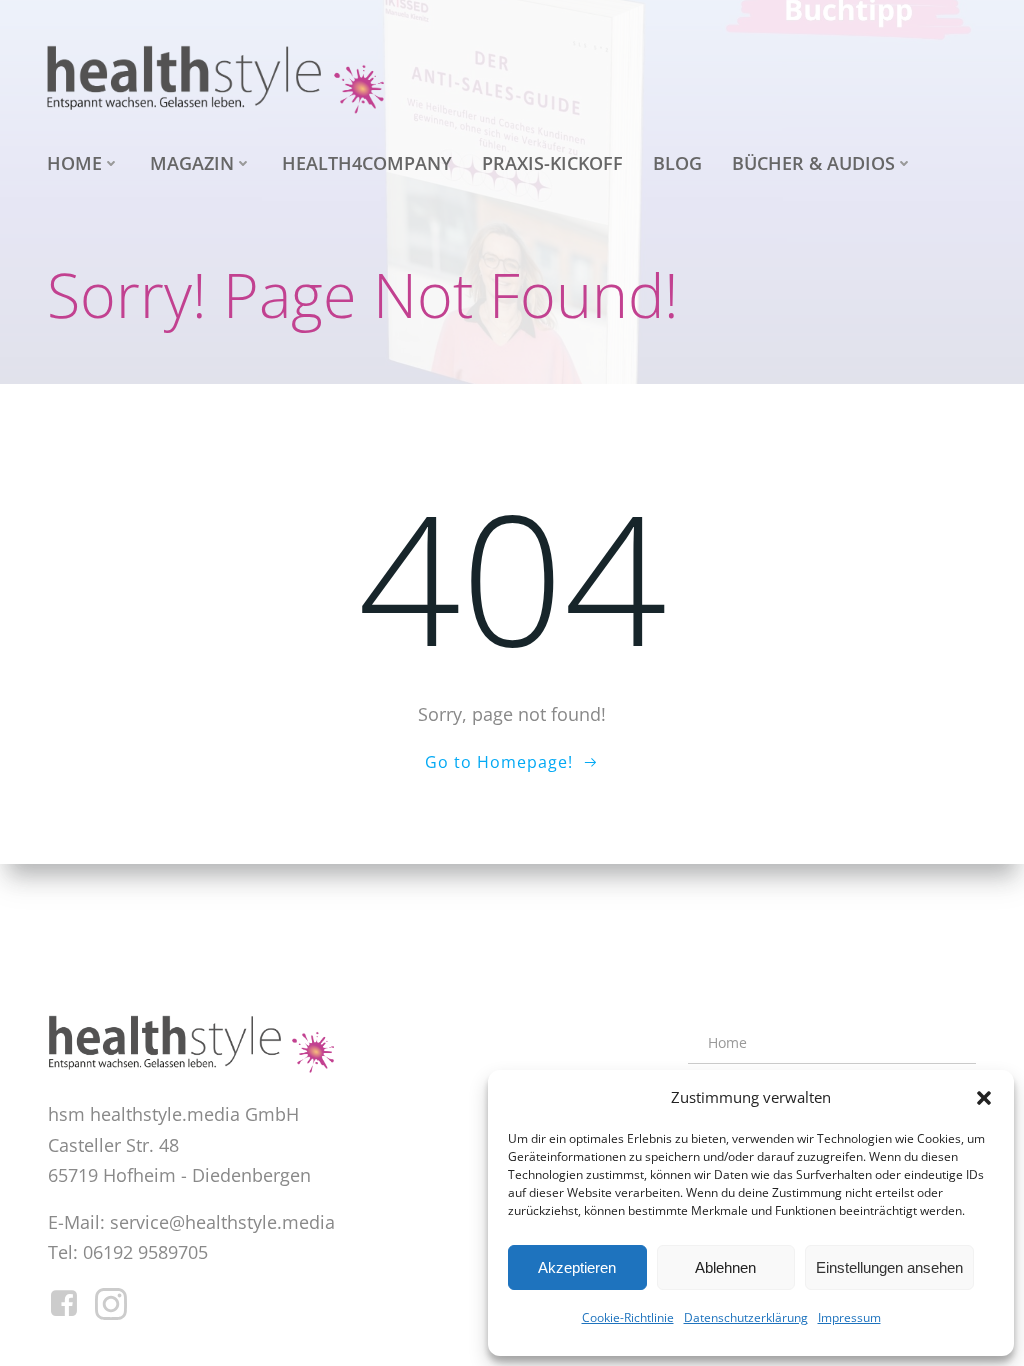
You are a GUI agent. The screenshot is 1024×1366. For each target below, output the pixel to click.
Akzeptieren (577, 1267)
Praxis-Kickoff (552, 163)
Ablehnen (725, 1267)
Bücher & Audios (813, 163)
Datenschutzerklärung (746, 1317)
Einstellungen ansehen (889, 1267)
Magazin (192, 163)
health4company (367, 163)
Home (74, 163)
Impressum (849, 1317)
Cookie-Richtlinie (628, 1317)
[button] (984, 1098)
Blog (677, 163)
